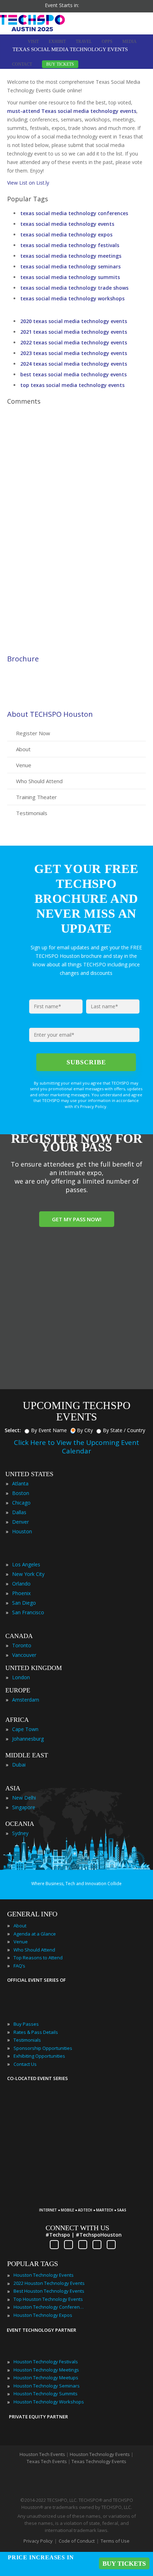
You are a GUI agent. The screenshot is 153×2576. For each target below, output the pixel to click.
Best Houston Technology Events (49, 2291)
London (21, 1677)
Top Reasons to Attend (38, 1958)
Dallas (19, 1512)
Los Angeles (26, 1564)
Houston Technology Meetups (46, 2378)
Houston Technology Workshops (49, 2402)
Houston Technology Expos (43, 2315)
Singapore (24, 1807)
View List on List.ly (28, 183)
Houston (22, 1531)
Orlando (21, 1584)
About (23, 749)
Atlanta (20, 1483)
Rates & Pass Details (36, 2032)
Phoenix (21, 1593)
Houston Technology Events (44, 2275)
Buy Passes (26, 2024)
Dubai (19, 1765)
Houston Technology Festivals (46, 2362)
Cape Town (25, 1729)
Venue (24, 765)
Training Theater (36, 797)
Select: (13, 1430)
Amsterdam (26, 1700)
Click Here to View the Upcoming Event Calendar (76, 1447)
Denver (20, 1522)
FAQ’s (19, 1966)
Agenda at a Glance (35, 1934)
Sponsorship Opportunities (43, 2048)
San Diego (24, 1603)
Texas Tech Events (47, 2461)
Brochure (23, 659)
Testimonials (32, 813)
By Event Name (49, 1430)
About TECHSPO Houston (50, 714)
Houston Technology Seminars (47, 2386)
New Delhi (24, 1798)
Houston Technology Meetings (46, 2370)
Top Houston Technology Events (48, 2299)
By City (85, 1430)
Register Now (33, 733)
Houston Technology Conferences (49, 2307)
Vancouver (24, 1655)
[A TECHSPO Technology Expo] (86, 2199)
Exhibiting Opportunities (39, 2056)
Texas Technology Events (99, 2461)
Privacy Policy (38, 2541)
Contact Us (25, 2064)
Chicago (21, 1503)
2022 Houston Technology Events (49, 2283)
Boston (21, 1493)
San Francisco (28, 1612)
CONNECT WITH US (77, 2228)
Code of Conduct (77, 2541)
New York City (28, 1574)
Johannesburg (28, 1739)
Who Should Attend (39, 781)
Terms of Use (115, 2541)
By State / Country (124, 1430)
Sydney (20, 1833)
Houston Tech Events (43, 2454)
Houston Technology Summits (46, 2394)
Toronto (22, 1645)
